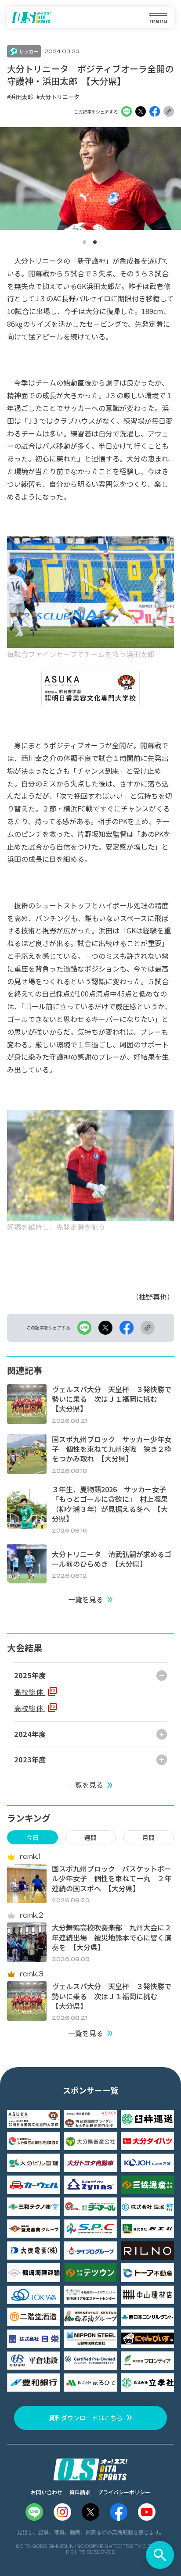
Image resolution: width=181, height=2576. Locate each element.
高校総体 (30, 1692)
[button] (84, 242)
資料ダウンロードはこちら (86, 2418)
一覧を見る (86, 1599)
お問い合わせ (47, 2492)
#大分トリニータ (58, 97)
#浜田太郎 (20, 97)
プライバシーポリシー (124, 2492)
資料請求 (80, 2492)
